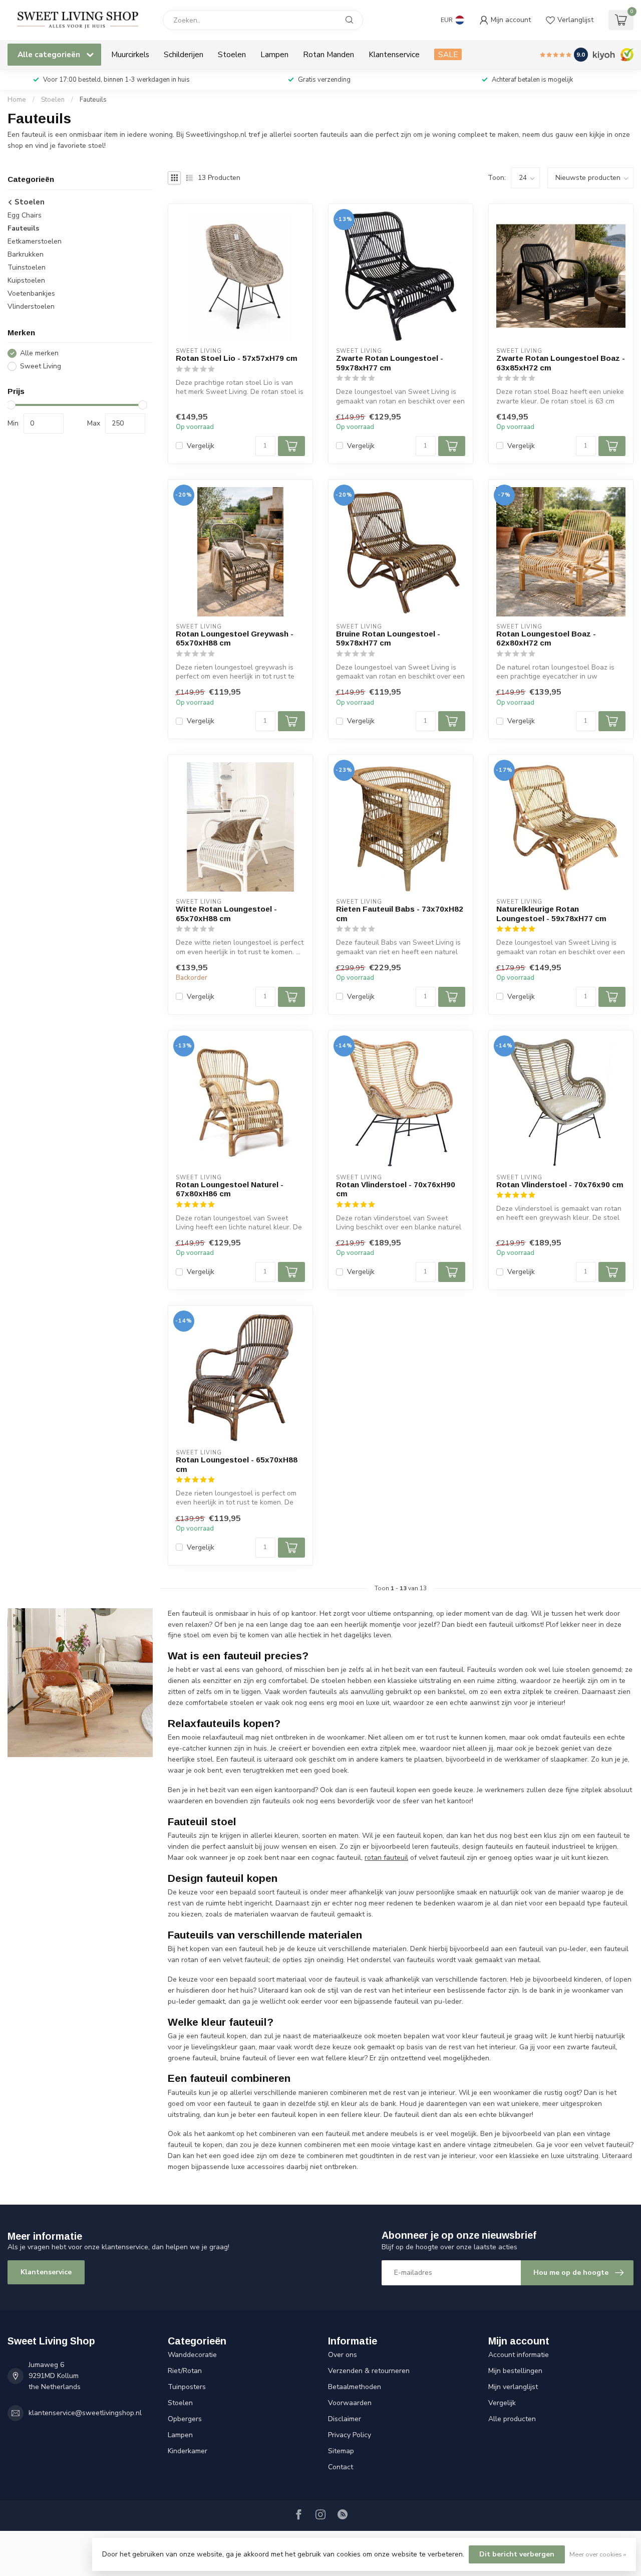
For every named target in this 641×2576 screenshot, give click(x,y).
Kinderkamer (188, 2451)
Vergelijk (201, 446)
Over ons (343, 2355)
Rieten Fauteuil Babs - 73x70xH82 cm (400, 913)
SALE (448, 54)
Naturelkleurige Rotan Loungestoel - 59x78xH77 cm (551, 913)
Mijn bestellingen (515, 2371)
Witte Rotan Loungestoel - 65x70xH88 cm (226, 913)
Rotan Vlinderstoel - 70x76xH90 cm (396, 1189)
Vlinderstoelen (31, 306)
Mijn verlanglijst (513, 2387)
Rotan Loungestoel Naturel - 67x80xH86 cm (230, 1189)
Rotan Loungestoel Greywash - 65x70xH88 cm (235, 638)
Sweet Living (41, 366)
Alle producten (512, 2419)
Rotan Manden (329, 54)
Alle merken (39, 353)
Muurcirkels (130, 54)
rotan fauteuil (386, 1858)
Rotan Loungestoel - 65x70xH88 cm (237, 1464)
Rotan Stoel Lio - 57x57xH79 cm (237, 358)
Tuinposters (187, 2387)
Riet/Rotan (185, 2371)
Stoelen (232, 54)
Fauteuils (93, 100)
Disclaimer (345, 2419)
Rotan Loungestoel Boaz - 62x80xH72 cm (546, 638)
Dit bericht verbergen (517, 2554)
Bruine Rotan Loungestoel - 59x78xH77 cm (388, 638)
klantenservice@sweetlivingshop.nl (85, 2413)
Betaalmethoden (355, 2387)
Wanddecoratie (192, 2355)
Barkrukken (26, 254)
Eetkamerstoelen (35, 241)
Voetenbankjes (31, 293)
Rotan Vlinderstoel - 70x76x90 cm (560, 1185)
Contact (341, 2467)
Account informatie (519, 2355)
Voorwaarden (350, 2403)
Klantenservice (394, 54)
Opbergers (185, 2419)
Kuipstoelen (26, 280)
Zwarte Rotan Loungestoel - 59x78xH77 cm (390, 363)
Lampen (274, 54)
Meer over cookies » (598, 2554)
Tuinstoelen (27, 267)
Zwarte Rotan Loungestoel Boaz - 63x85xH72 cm (561, 363)
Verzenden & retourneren (369, 2371)
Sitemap (341, 2451)
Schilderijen (184, 54)
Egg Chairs (25, 215)
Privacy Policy (350, 2435)
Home (17, 100)
